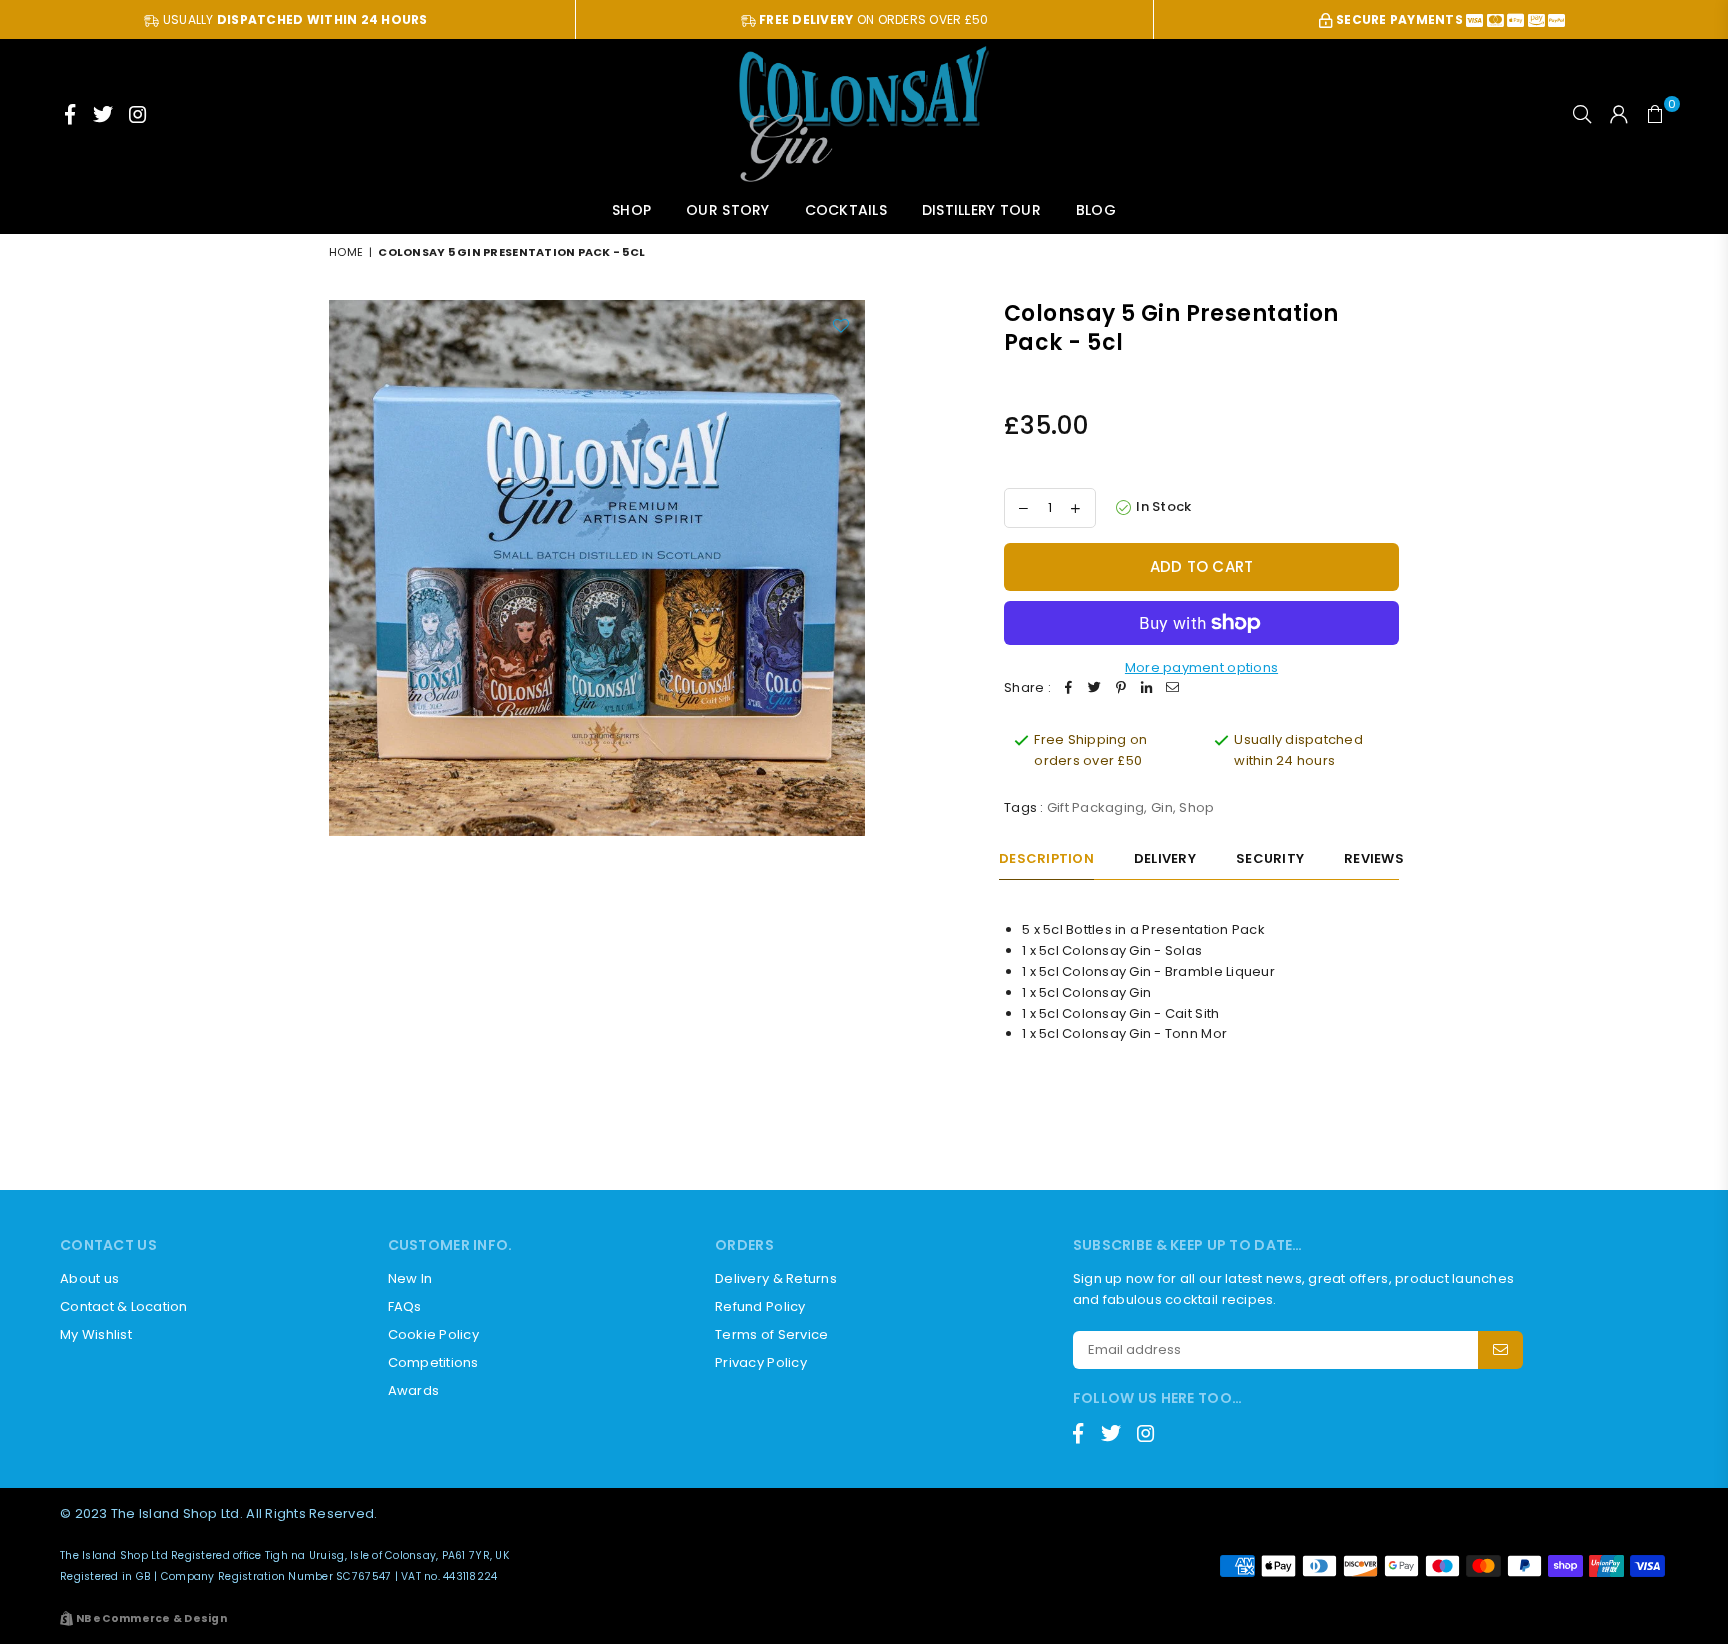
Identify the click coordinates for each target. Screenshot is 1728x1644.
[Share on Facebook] (1069, 688)
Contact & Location (124, 1306)
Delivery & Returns (776, 1278)
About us (89, 1278)
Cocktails (846, 210)
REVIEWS (1374, 858)
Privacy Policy (761, 1362)
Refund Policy (760, 1306)
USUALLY (293, 19)
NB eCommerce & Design (151, 1618)
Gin (1162, 807)
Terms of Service (771, 1334)
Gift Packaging (1096, 807)
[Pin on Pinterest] (1121, 688)
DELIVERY (1165, 858)
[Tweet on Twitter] (1095, 688)
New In (410, 1278)
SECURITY (1270, 858)
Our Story (727, 210)
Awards (414, 1390)
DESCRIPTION (1046, 858)
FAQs (405, 1306)
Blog (1096, 210)
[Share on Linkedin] (1147, 688)
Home (346, 252)
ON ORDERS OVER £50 (873, 19)
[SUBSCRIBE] (1500, 1350)
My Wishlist (96, 1334)
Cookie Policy (433, 1334)
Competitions (433, 1362)
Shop (631, 210)
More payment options (1201, 667)
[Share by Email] (1173, 688)
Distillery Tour (981, 210)
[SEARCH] (1582, 114)
